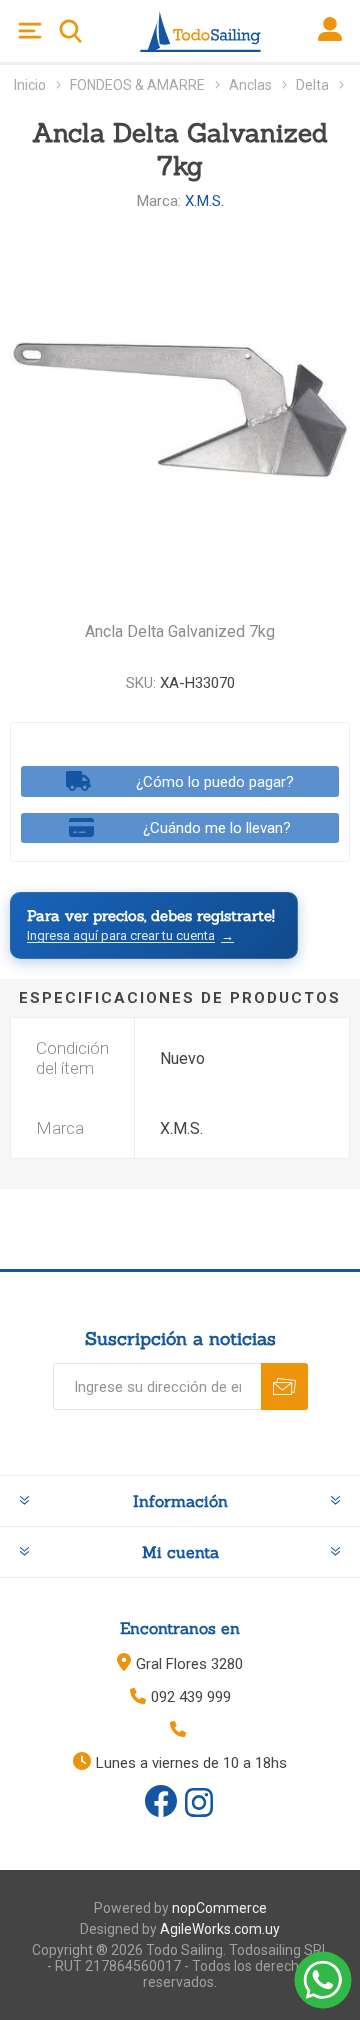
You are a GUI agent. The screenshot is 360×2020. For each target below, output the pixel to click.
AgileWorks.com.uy (220, 1929)
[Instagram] (199, 1804)
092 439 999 (191, 1697)
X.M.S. (204, 201)
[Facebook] (161, 1801)
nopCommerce (219, 1908)
